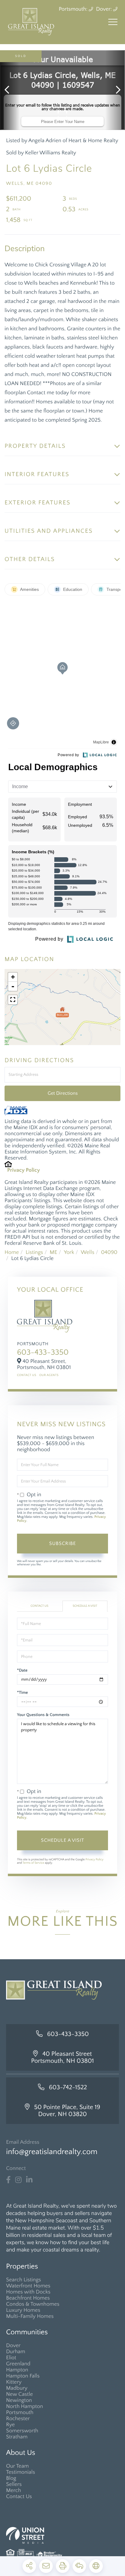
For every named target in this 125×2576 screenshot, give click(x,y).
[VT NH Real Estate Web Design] (62, 2535)
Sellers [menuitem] (14, 2484)
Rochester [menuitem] (18, 2419)
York (69, 1252)
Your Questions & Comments (43, 1715)
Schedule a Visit (85, 1606)
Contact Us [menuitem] (19, 2497)
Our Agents (49, 1375)
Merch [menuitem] (14, 2490)
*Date (22, 1670)
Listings (34, 1252)
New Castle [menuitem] (19, 2394)
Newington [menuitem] (19, 2400)
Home (12, 1252)
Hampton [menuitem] (17, 2370)
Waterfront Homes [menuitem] (28, 2286)
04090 (109, 1252)
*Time (22, 1693)
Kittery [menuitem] (14, 2382)
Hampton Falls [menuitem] (23, 2376)
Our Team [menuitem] (17, 2466)
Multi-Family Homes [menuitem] (30, 2316)
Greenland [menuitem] (18, 2364)
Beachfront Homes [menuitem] (28, 2298)
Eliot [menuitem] (11, 2358)
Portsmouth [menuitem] (20, 2413)
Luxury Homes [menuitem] (23, 2310)
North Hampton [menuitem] (25, 2406)
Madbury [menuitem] (17, 2388)
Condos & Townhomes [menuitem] (33, 2304)
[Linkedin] (29, 2180)
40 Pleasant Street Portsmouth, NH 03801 (63, 2058)
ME (54, 1252)
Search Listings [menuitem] (24, 2280)
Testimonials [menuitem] (21, 2472)
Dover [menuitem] (13, 2346)
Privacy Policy (24, 1170)
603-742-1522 (68, 2088)
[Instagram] (18, 2180)
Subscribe (62, 1543)
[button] (10, 90)
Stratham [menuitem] (17, 2437)
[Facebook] (8, 2180)
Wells (88, 1252)
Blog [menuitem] (11, 2478)
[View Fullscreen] (13, 1000)
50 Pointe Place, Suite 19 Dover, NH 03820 (67, 2111)
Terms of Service (33, 1863)
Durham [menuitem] (16, 2352)
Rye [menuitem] (10, 2425)
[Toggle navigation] (113, 22)
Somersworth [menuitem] (22, 2431)
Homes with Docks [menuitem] (28, 2292)
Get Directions (63, 1093)
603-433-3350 (43, 1352)
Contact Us (27, 1375)
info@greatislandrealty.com (52, 2152)
